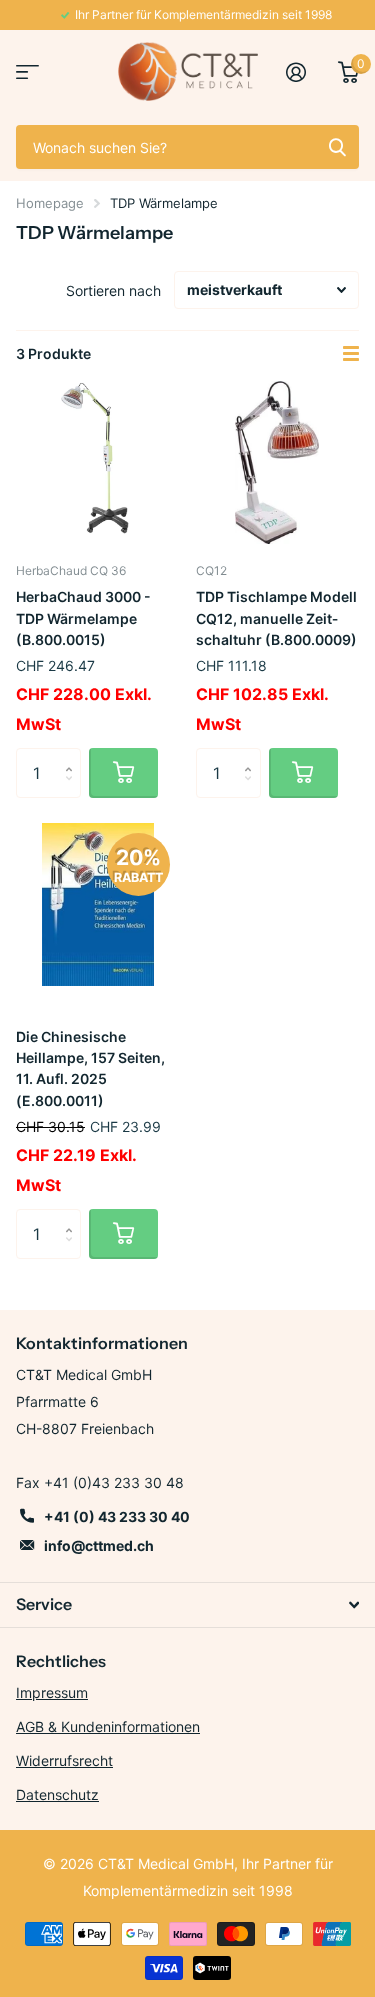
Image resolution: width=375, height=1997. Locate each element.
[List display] (351, 354)
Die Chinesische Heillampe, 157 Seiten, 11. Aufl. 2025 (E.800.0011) (90, 1068)
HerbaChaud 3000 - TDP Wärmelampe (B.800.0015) (83, 618)
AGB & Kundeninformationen (108, 1726)
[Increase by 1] (73, 755)
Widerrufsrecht (64, 1760)
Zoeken (337, 147)
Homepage (50, 203)
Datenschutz (57, 1794)
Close (187, 1605)
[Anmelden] (304, 72)
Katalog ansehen (27, 71)
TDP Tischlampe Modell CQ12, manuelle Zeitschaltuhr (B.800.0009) (276, 618)
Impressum (52, 1692)
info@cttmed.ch (99, 1545)
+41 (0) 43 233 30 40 (117, 1516)
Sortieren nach (113, 290)
